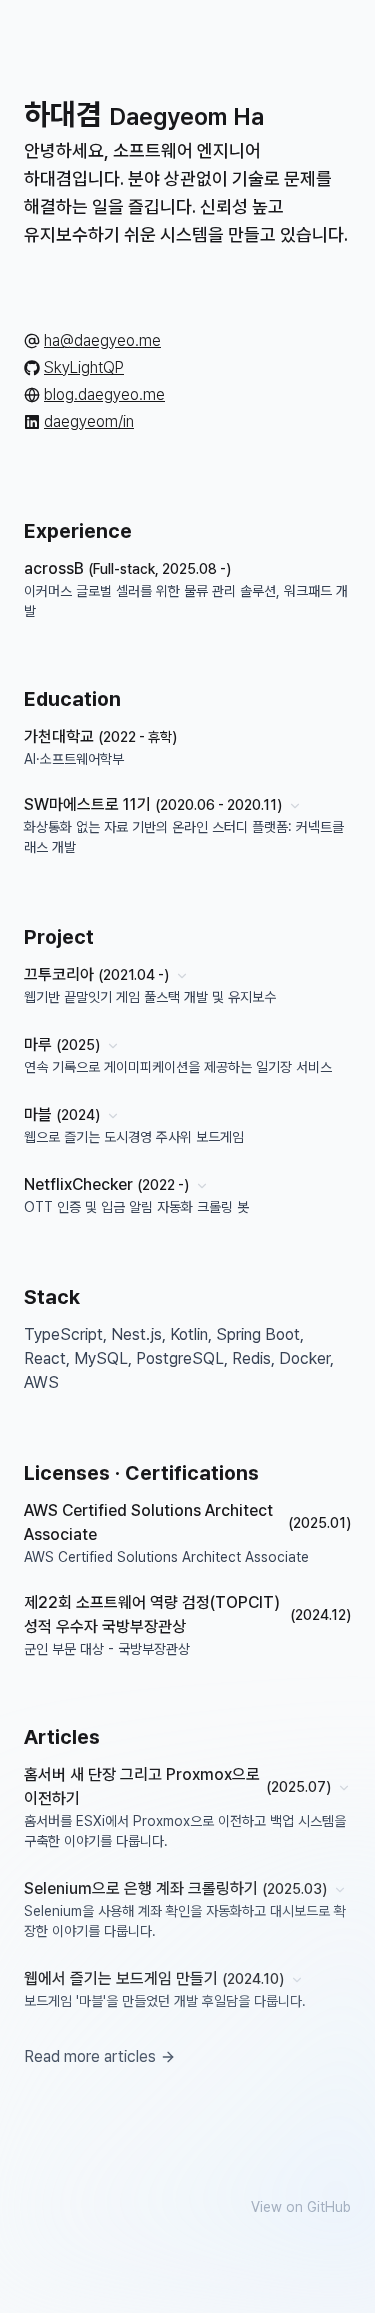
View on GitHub (301, 2207)
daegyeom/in (89, 421)
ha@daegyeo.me (102, 340)
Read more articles (90, 2056)
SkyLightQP (84, 367)
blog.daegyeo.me (104, 394)
